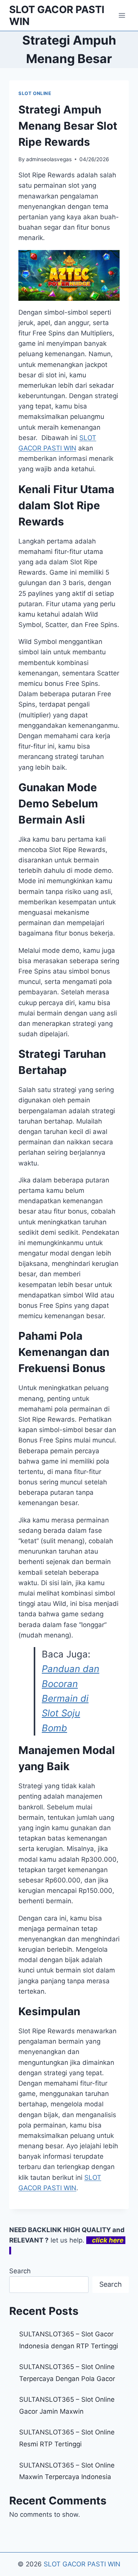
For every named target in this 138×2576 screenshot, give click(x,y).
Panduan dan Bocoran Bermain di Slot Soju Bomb (71, 1698)
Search (20, 2271)
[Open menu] (122, 15)
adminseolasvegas (49, 159)
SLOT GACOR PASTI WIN (82, 2564)
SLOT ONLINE (35, 93)
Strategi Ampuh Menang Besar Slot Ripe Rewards (68, 126)
